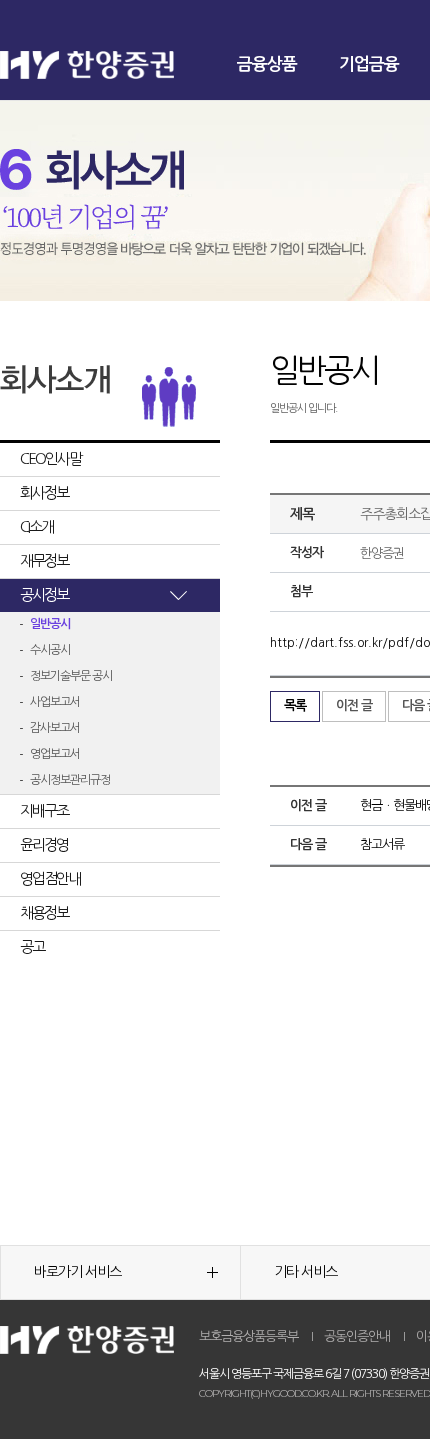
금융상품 (267, 64)
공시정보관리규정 (70, 780)
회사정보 (44, 492)
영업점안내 (50, 878)
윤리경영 (44, 844)
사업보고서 (55, 702)
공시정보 (44, 594)
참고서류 (382, 844)
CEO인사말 (50, 458)
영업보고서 (55, 754)
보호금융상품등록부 (248, 1336)
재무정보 (44, 560)
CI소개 (36, 526)
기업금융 (369, 64)
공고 (32, 946)
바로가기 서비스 (77, 1272)
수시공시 (50, 650)
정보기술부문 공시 (71, 676)
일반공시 (50, 624)
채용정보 (44, 912)
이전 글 (354, 705)
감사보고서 (55, 728)
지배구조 (44, 810)
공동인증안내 (357, 1336)
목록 (295, 705)
